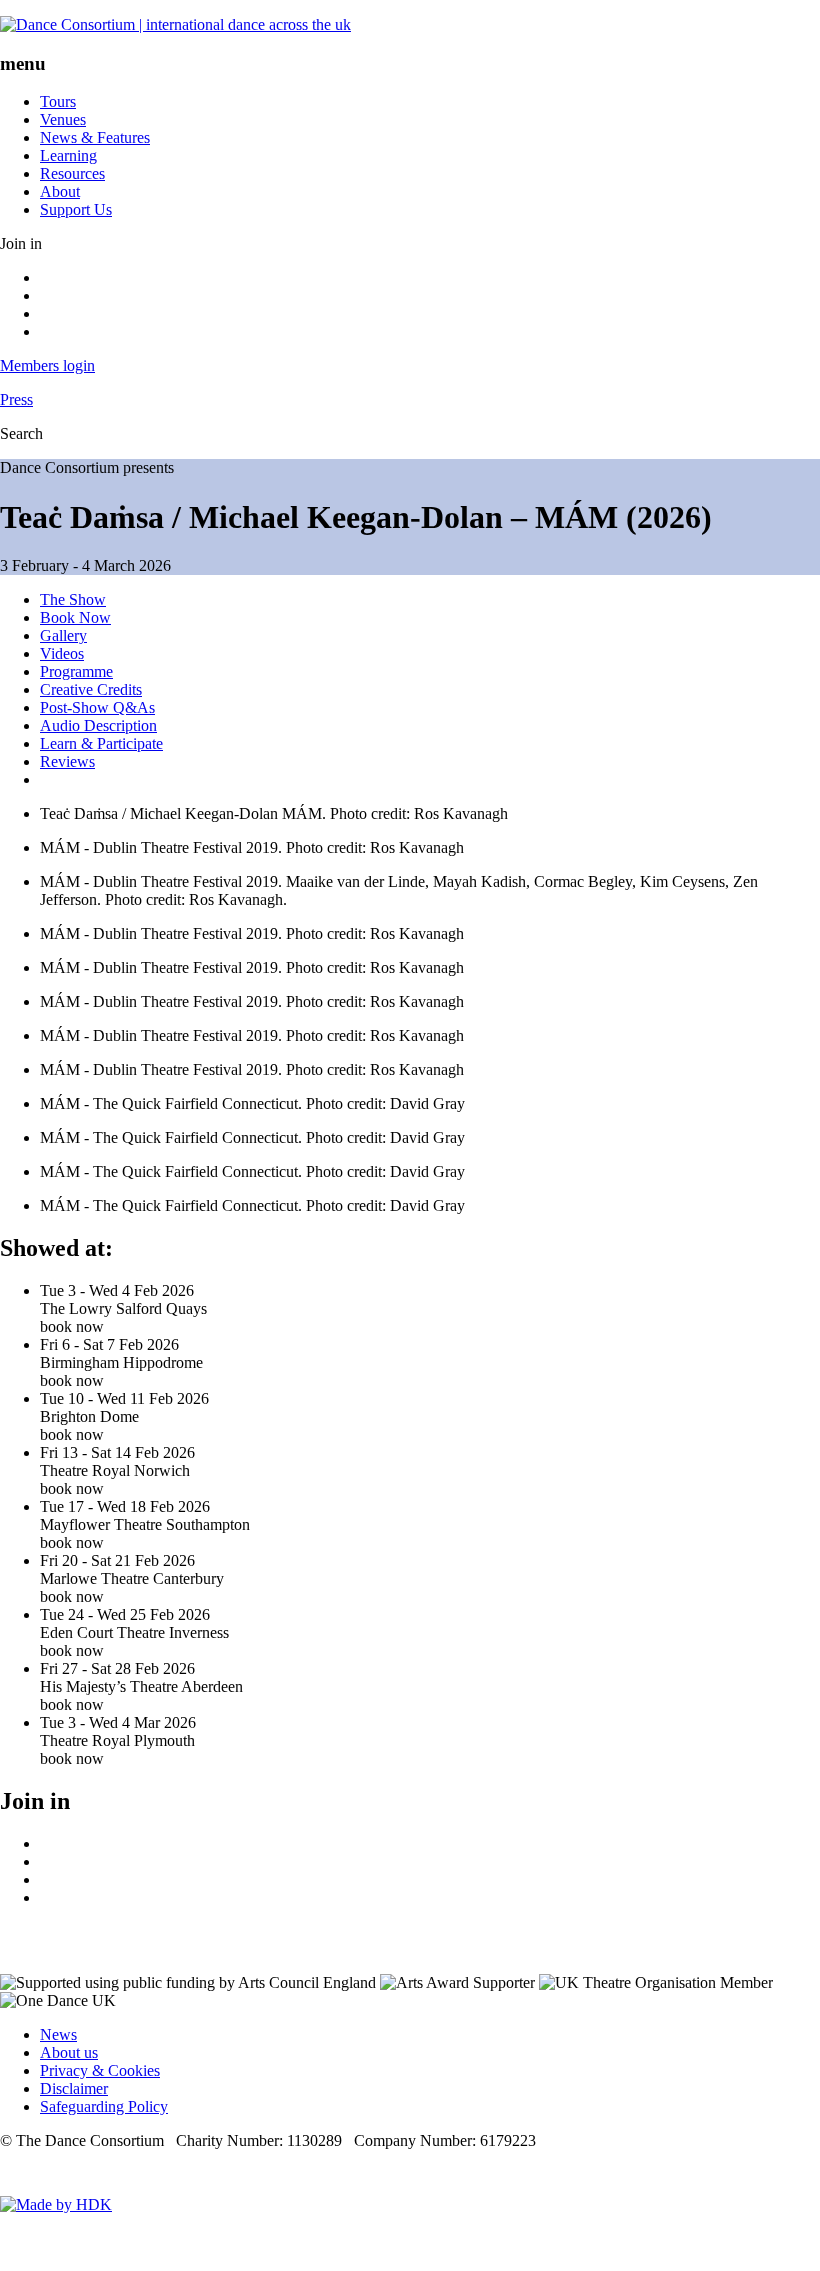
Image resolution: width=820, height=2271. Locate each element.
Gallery (63, 635)
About (60, 191)
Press (16, 399)
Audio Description (98, 725)
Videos (62, 653)
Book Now (75, 617)
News (58, 2034)
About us (69, 2052)
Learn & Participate (101, 743)
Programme (76, 671)
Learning (68, 155)
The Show (73, 599)
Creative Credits (91, 689)
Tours (58, 101)
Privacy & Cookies (100, 2070)
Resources (72, 173)
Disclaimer (74, 2088)
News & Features (95, 137)
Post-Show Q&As (97, 707)
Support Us (76, 209)
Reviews (67, 761)
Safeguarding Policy (104, 2106)
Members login (47, 365)
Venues (63, 119)
